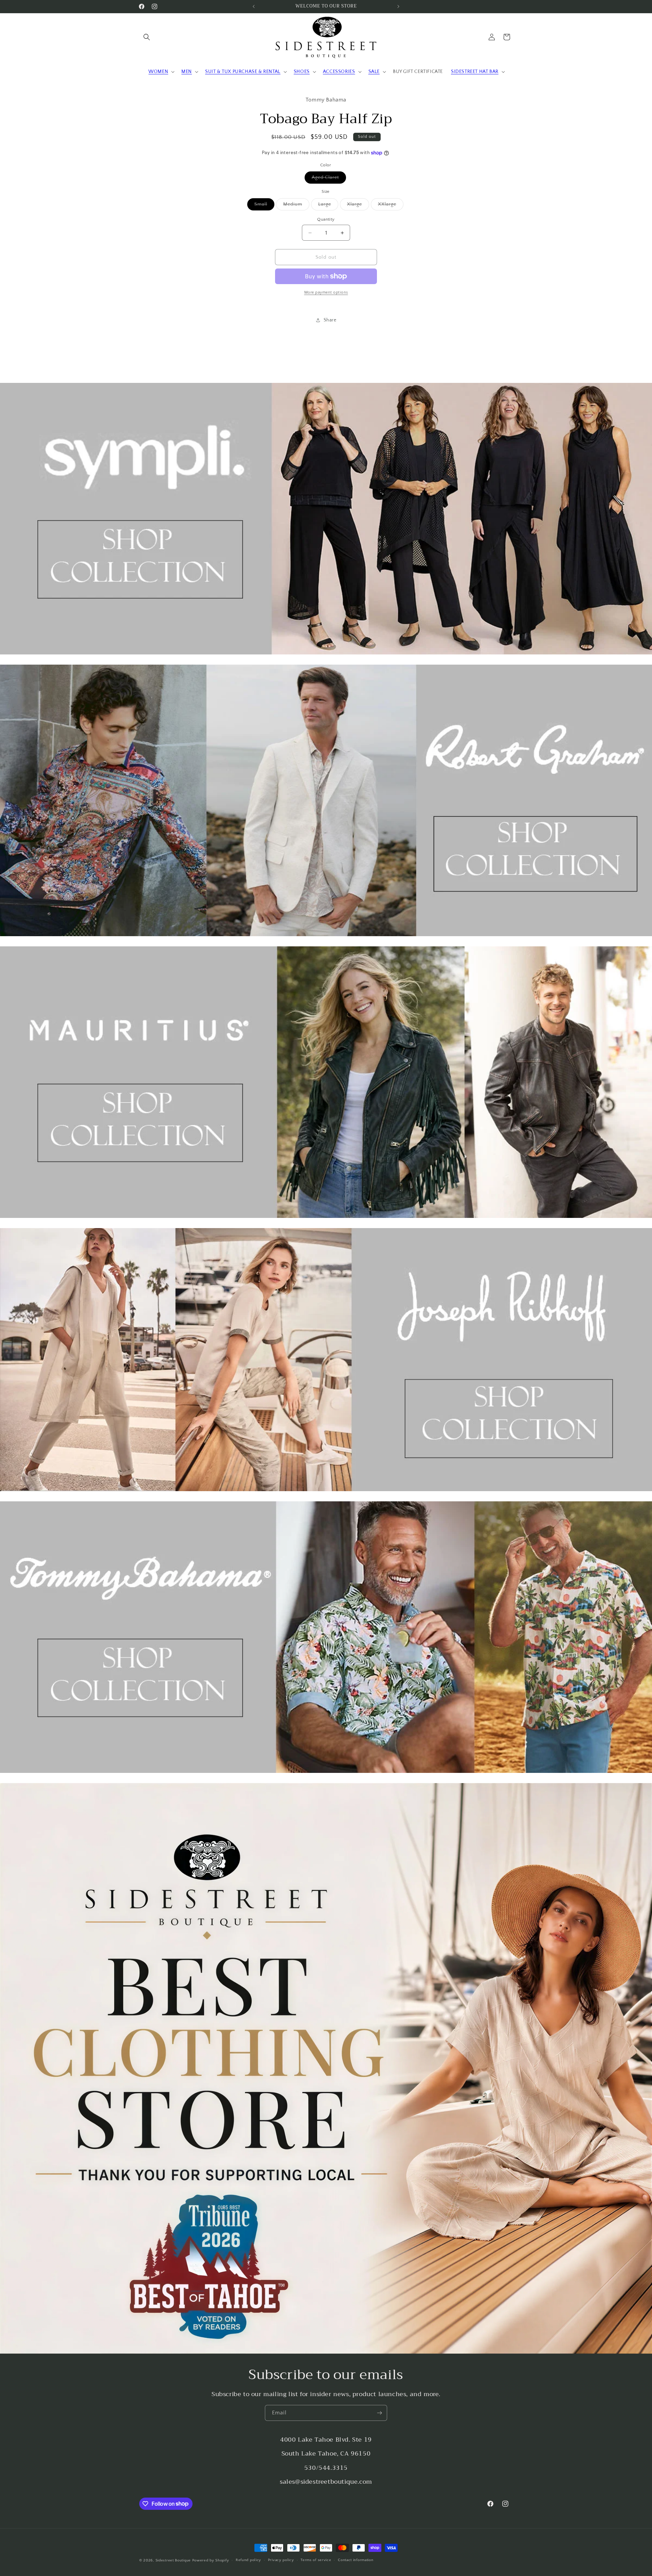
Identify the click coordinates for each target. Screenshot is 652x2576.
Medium (296, 206)
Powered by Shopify (211, 2560)
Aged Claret (329, 179)
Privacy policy (281, 2560)
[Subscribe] (379, 2413)
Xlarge (358, 206)
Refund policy (248, 2560)
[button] (147, 37)
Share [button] (330, 320)
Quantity (326, 219)
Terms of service (316, 2560)
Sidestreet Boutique (173, 2560)
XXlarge (391, 206)
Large (328, 206)
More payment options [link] (326, 292)
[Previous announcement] (254, 6)
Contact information (356, 2560)
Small (264, 206)
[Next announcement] (398, 6)
